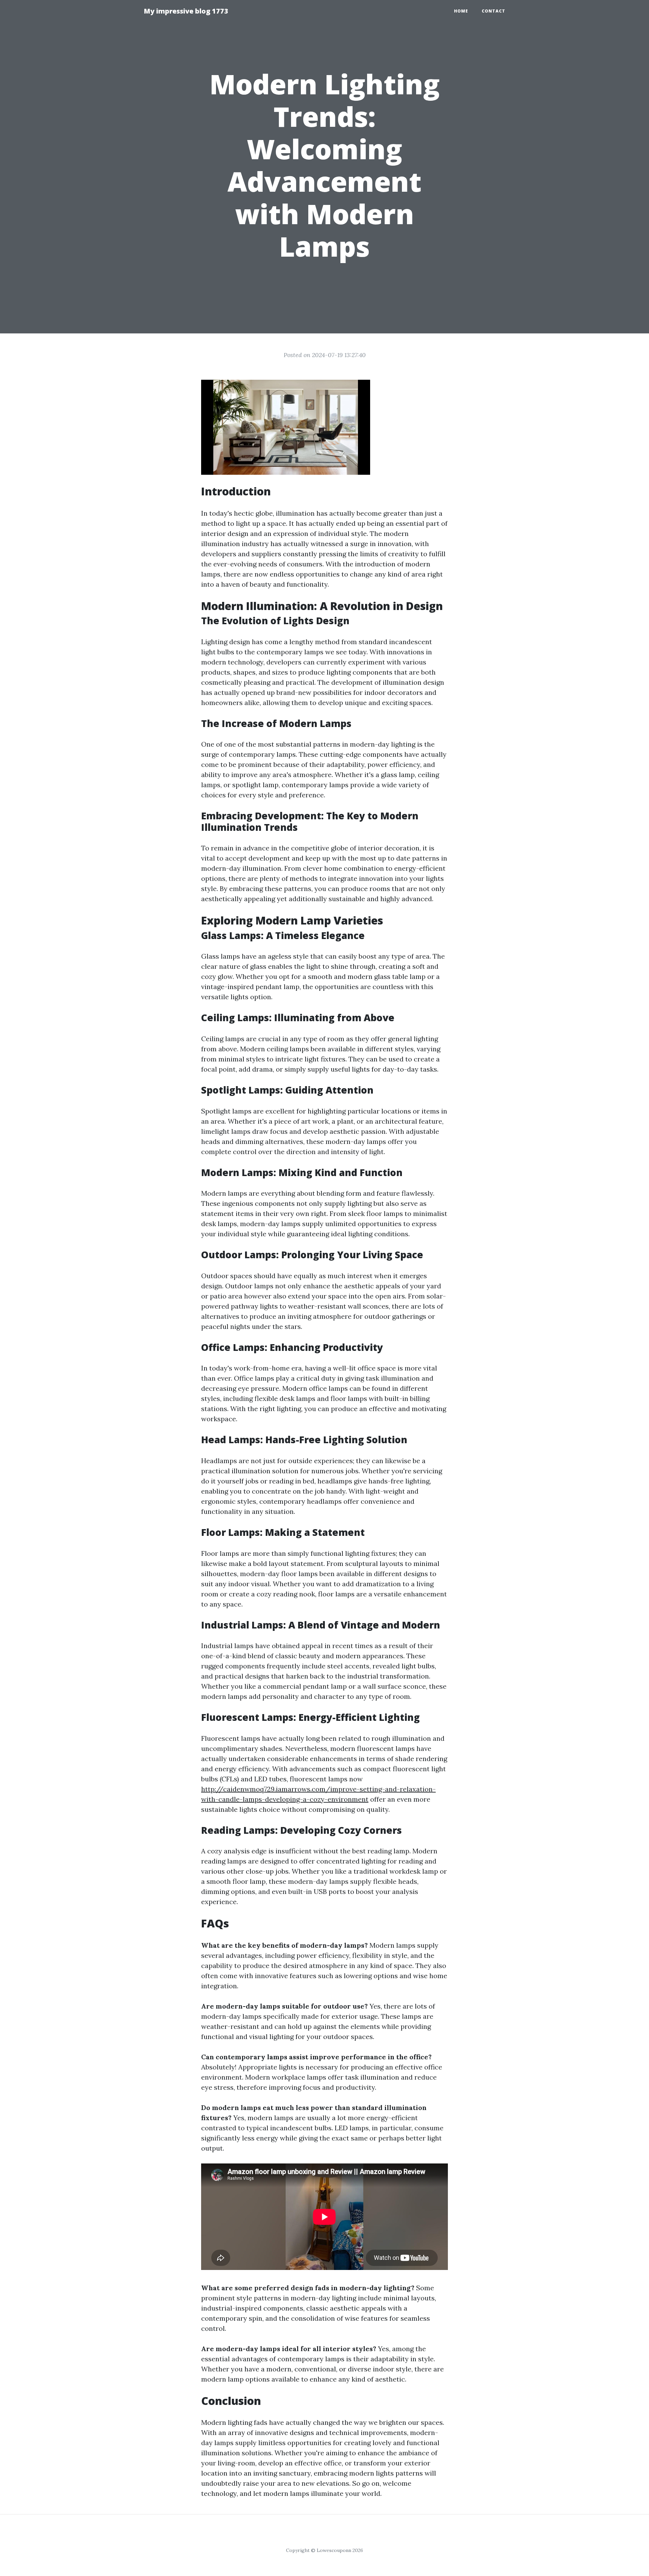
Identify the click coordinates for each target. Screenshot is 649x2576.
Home (461, 11)
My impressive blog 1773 (186, 11)
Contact (494, 11)
